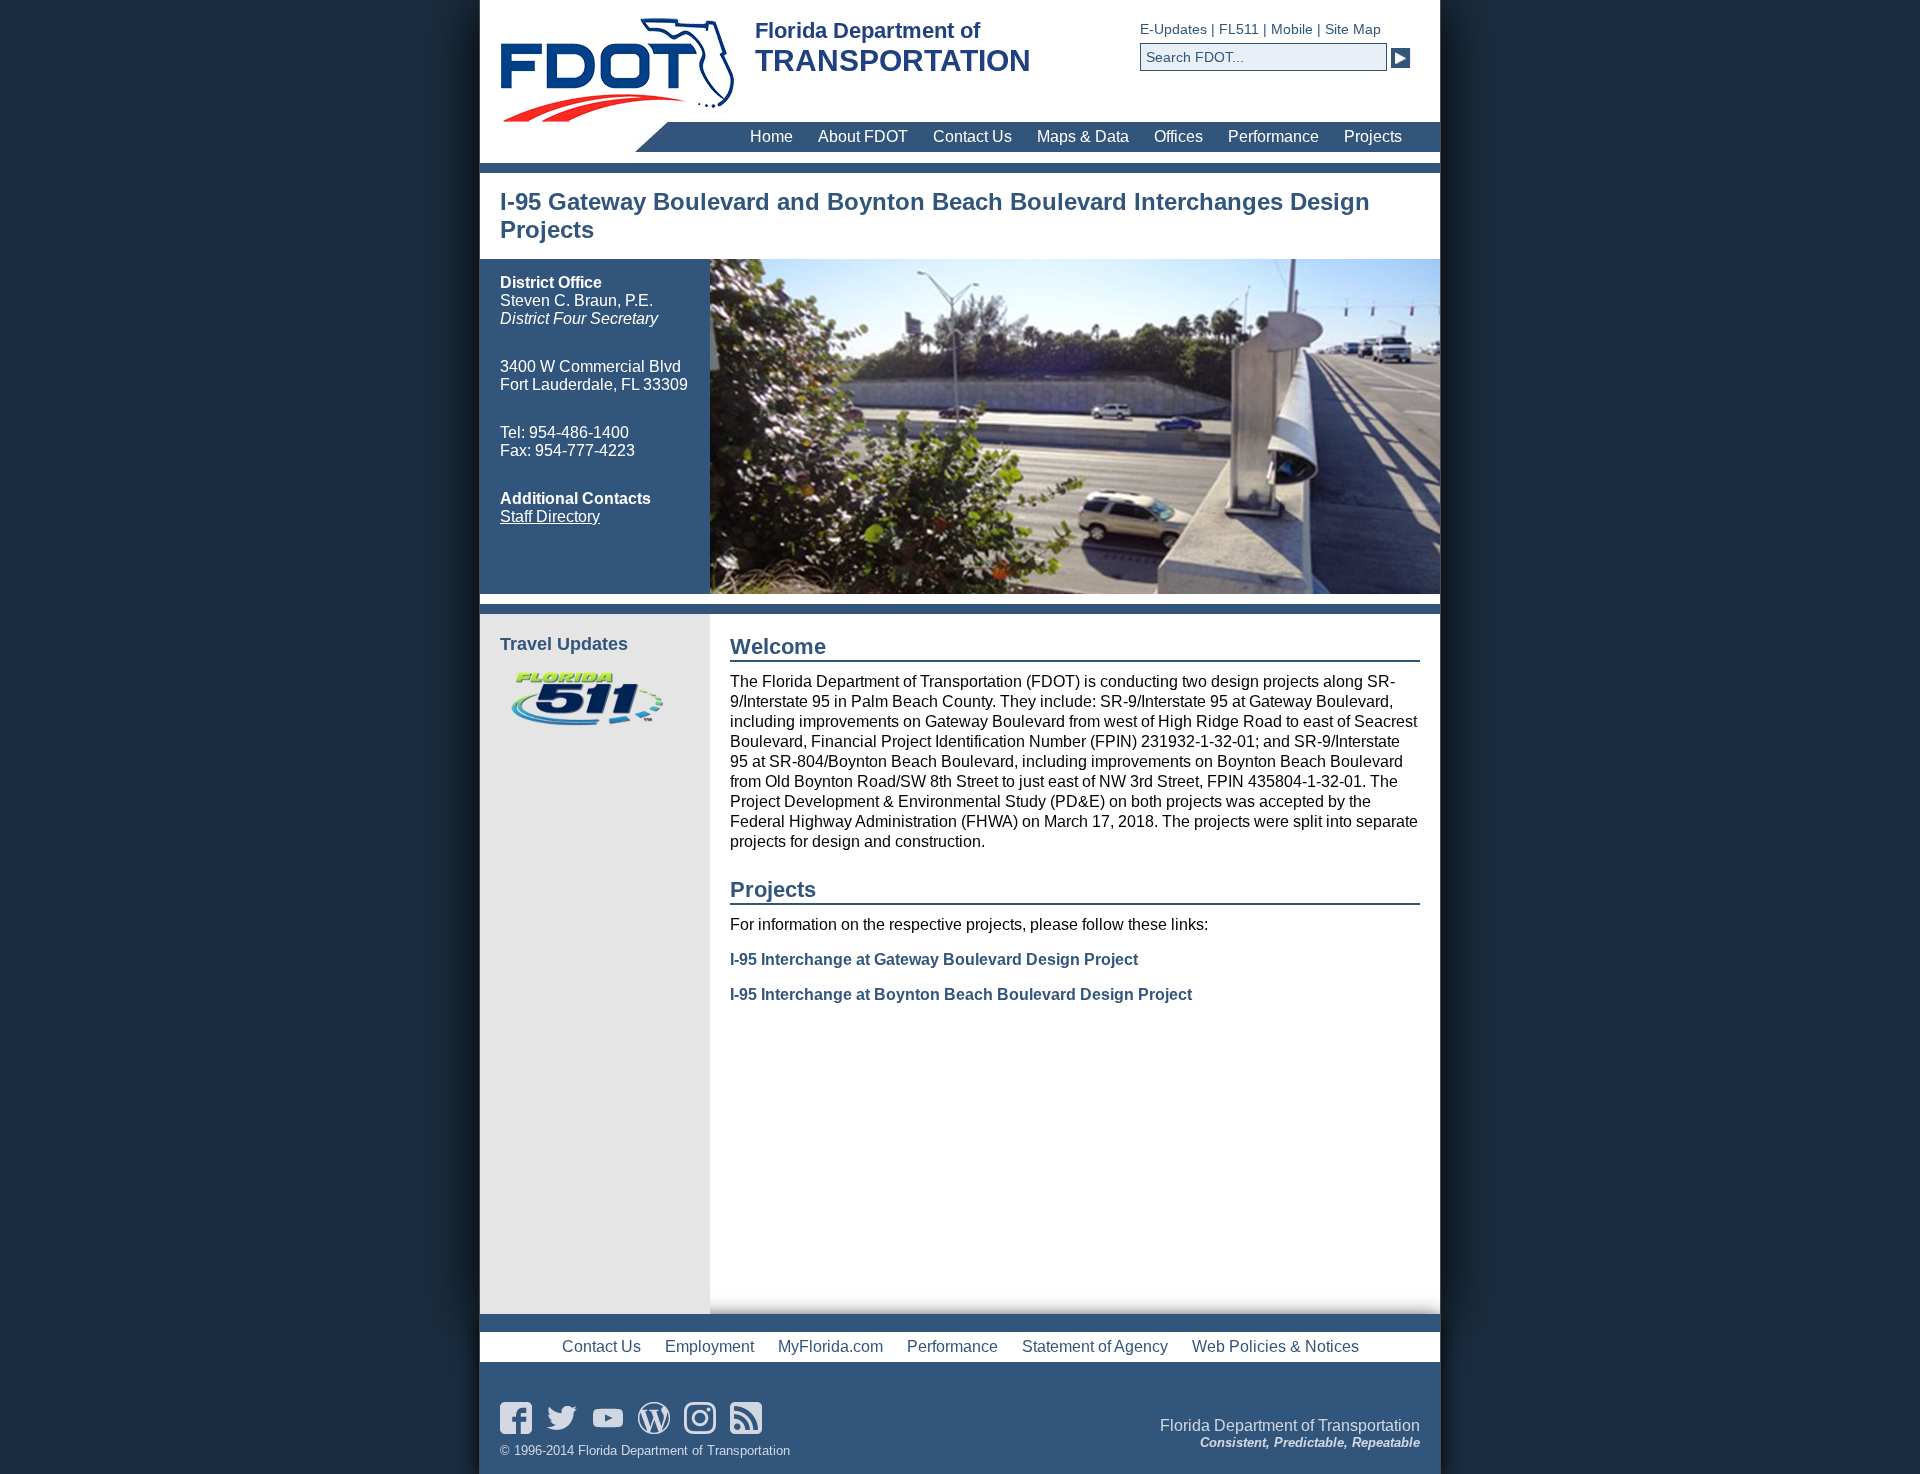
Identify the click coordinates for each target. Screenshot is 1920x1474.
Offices (1178, 136)
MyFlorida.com (830, 1346)
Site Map (1353, 29)
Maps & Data (1083, 136)
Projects (1373, 136)
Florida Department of (867, 30)
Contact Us (972, 136)
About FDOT (863, 136)
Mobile (1292, 29)
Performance (1273, 136)
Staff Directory (550, 516)
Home (771, 136)
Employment (709, 1346)
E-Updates (1173, 29)
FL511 (1239, 29)
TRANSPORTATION (893, 60)
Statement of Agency (1095, 1346)
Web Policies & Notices (1275, 1346)
